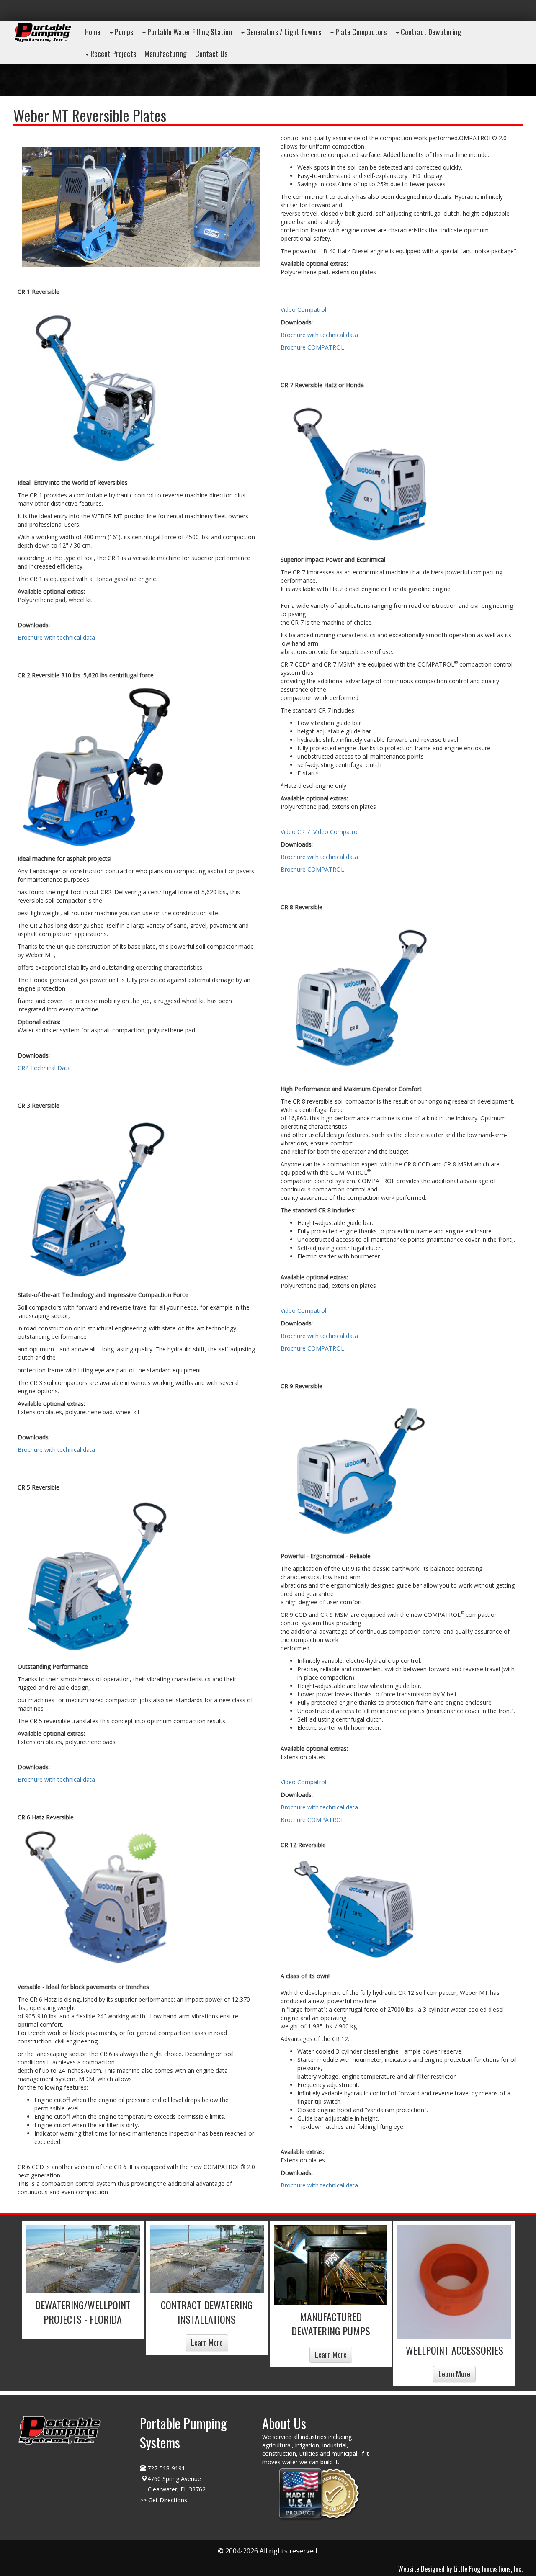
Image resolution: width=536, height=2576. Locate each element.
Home (93, 32)
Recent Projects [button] (112, 54)
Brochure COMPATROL (312, 347)
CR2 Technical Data (44, 1068)
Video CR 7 (295, 832)
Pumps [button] (123, 32)
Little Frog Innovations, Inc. (488, 2569)
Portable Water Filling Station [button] (189, 32)
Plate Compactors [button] (360, 32)
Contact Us (211, 54)
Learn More (207, 2342)
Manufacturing (166, 54)
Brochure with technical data (56, 637)
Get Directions (168, 2500)
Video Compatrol (303, 310)
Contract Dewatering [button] (430, 32)
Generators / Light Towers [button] (283, 32)
